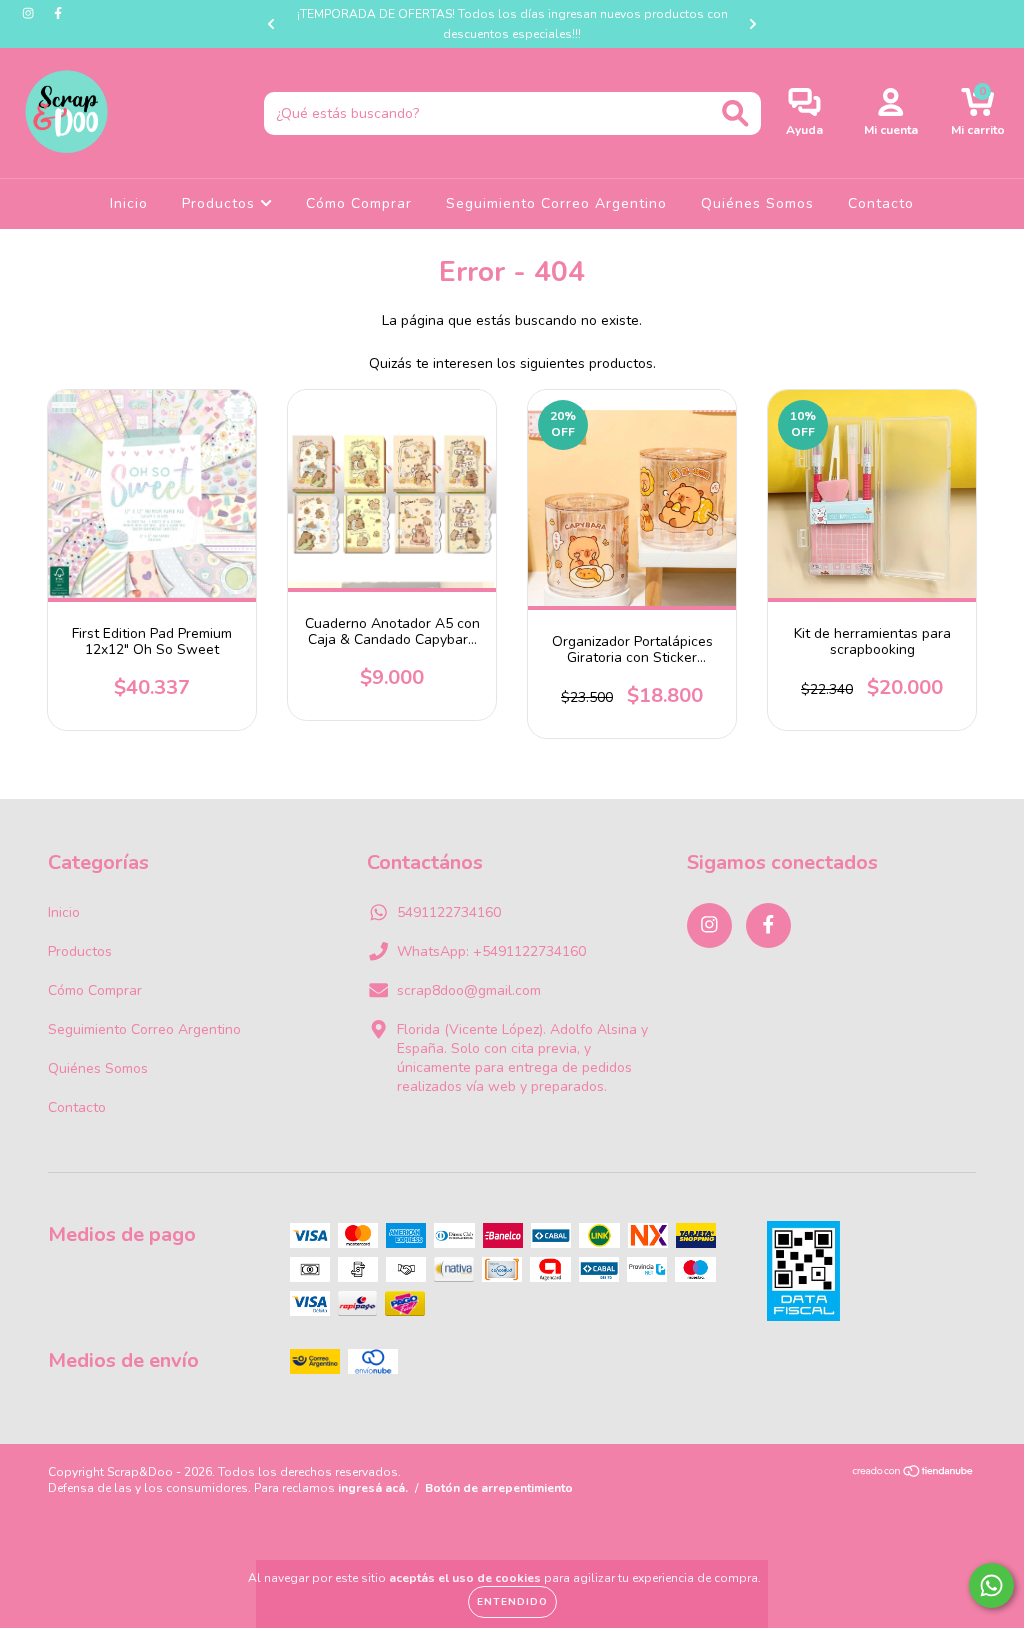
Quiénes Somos (757, 203)
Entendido (512, 1602)
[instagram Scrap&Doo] (30, 13)
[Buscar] (735, 113)
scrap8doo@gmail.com (469, 990)
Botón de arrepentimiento (499, 1488)
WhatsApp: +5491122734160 (491, 951)
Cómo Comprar (359, 203)
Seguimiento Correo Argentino (556, 203)
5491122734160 (449, 912)
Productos (221, 203)
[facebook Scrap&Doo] (58, 13)
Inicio (129, 203)
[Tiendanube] (913, 1474)
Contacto (881, 203)
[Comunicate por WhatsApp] (991, 1585)
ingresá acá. (373, 1488)
